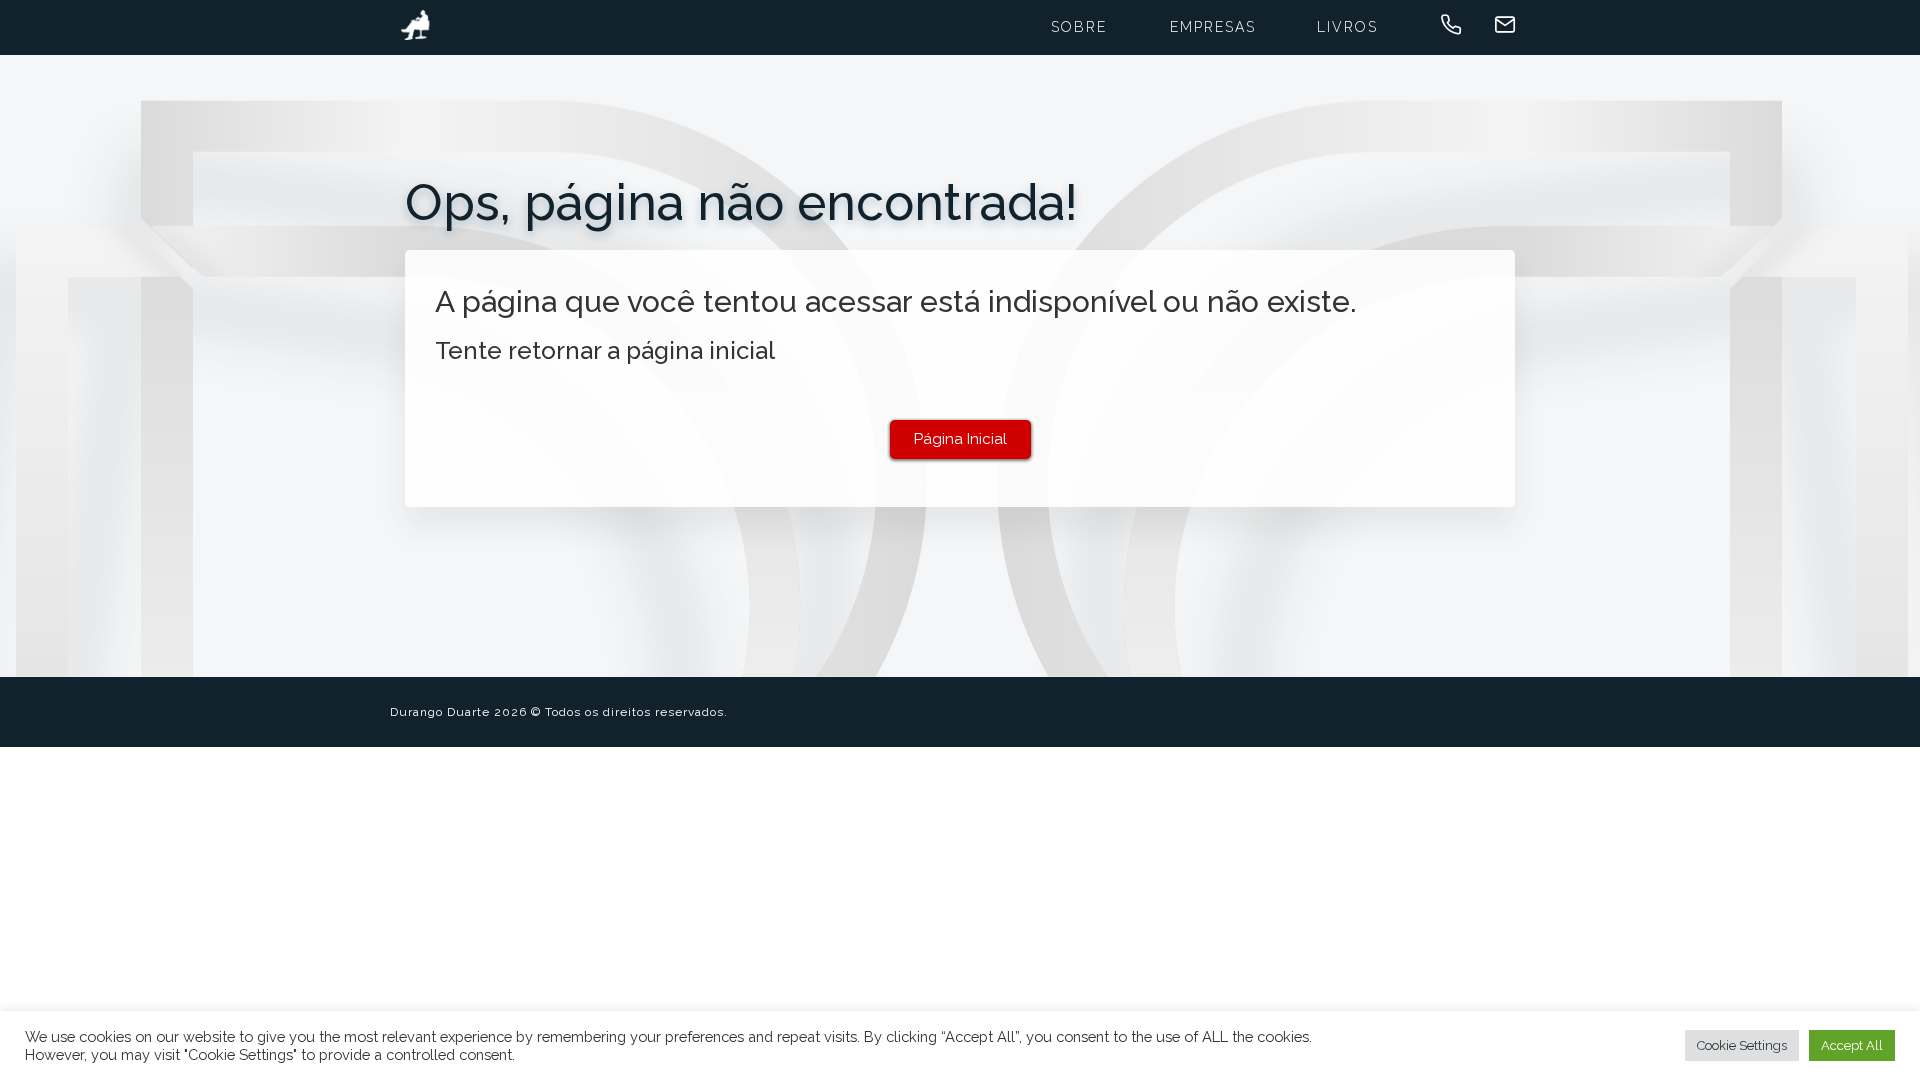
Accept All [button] (1852, 1045)
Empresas (1213, 27)
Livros (1347, 27)
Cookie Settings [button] (1742, 1045)
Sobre (1079, 27)
